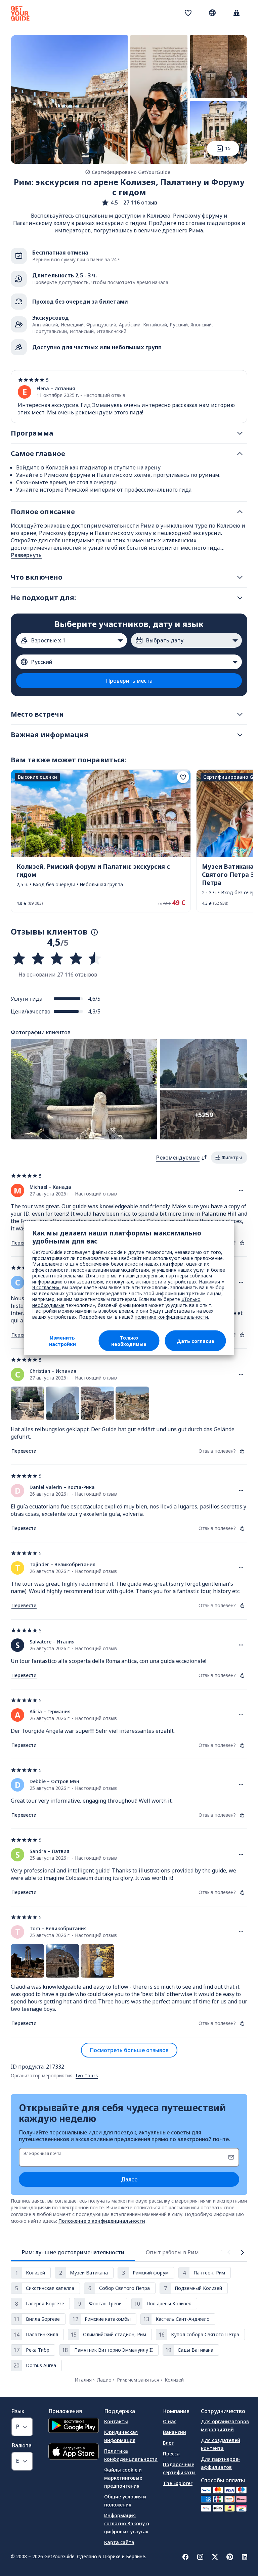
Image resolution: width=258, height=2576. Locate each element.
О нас (170, 2421)
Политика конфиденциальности (131, 2455)
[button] (129, 202)
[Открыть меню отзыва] (241, 1190)
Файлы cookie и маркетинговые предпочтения (123, 2478)
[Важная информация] (240, 735)
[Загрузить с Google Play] (74, 2426)
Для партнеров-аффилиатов (220, 2463)
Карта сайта (119, 2542)
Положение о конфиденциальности (102, 2221)
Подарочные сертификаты (179, 2468)
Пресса (171, 2454)
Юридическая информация (121, 2436)
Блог (168, 2443)
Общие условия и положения (125, 2501)
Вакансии (175, 2432)
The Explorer (178, 2483)
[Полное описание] (240, 512)
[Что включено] (240, 577)
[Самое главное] (240, 454)
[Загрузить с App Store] (74, 2452)
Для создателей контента (221, 2444)
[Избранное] (188, 13)
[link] (101, 841)
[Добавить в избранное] (183, 777)
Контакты (116, 2421)
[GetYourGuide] (20, 13)
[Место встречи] (240, 714)
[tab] (73, 2252)
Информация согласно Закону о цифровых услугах (127, 2523)
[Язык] (212, 13)
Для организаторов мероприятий (225, 2425)
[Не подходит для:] (240, 598)
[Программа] (240, 433)
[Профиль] (236, 13)
